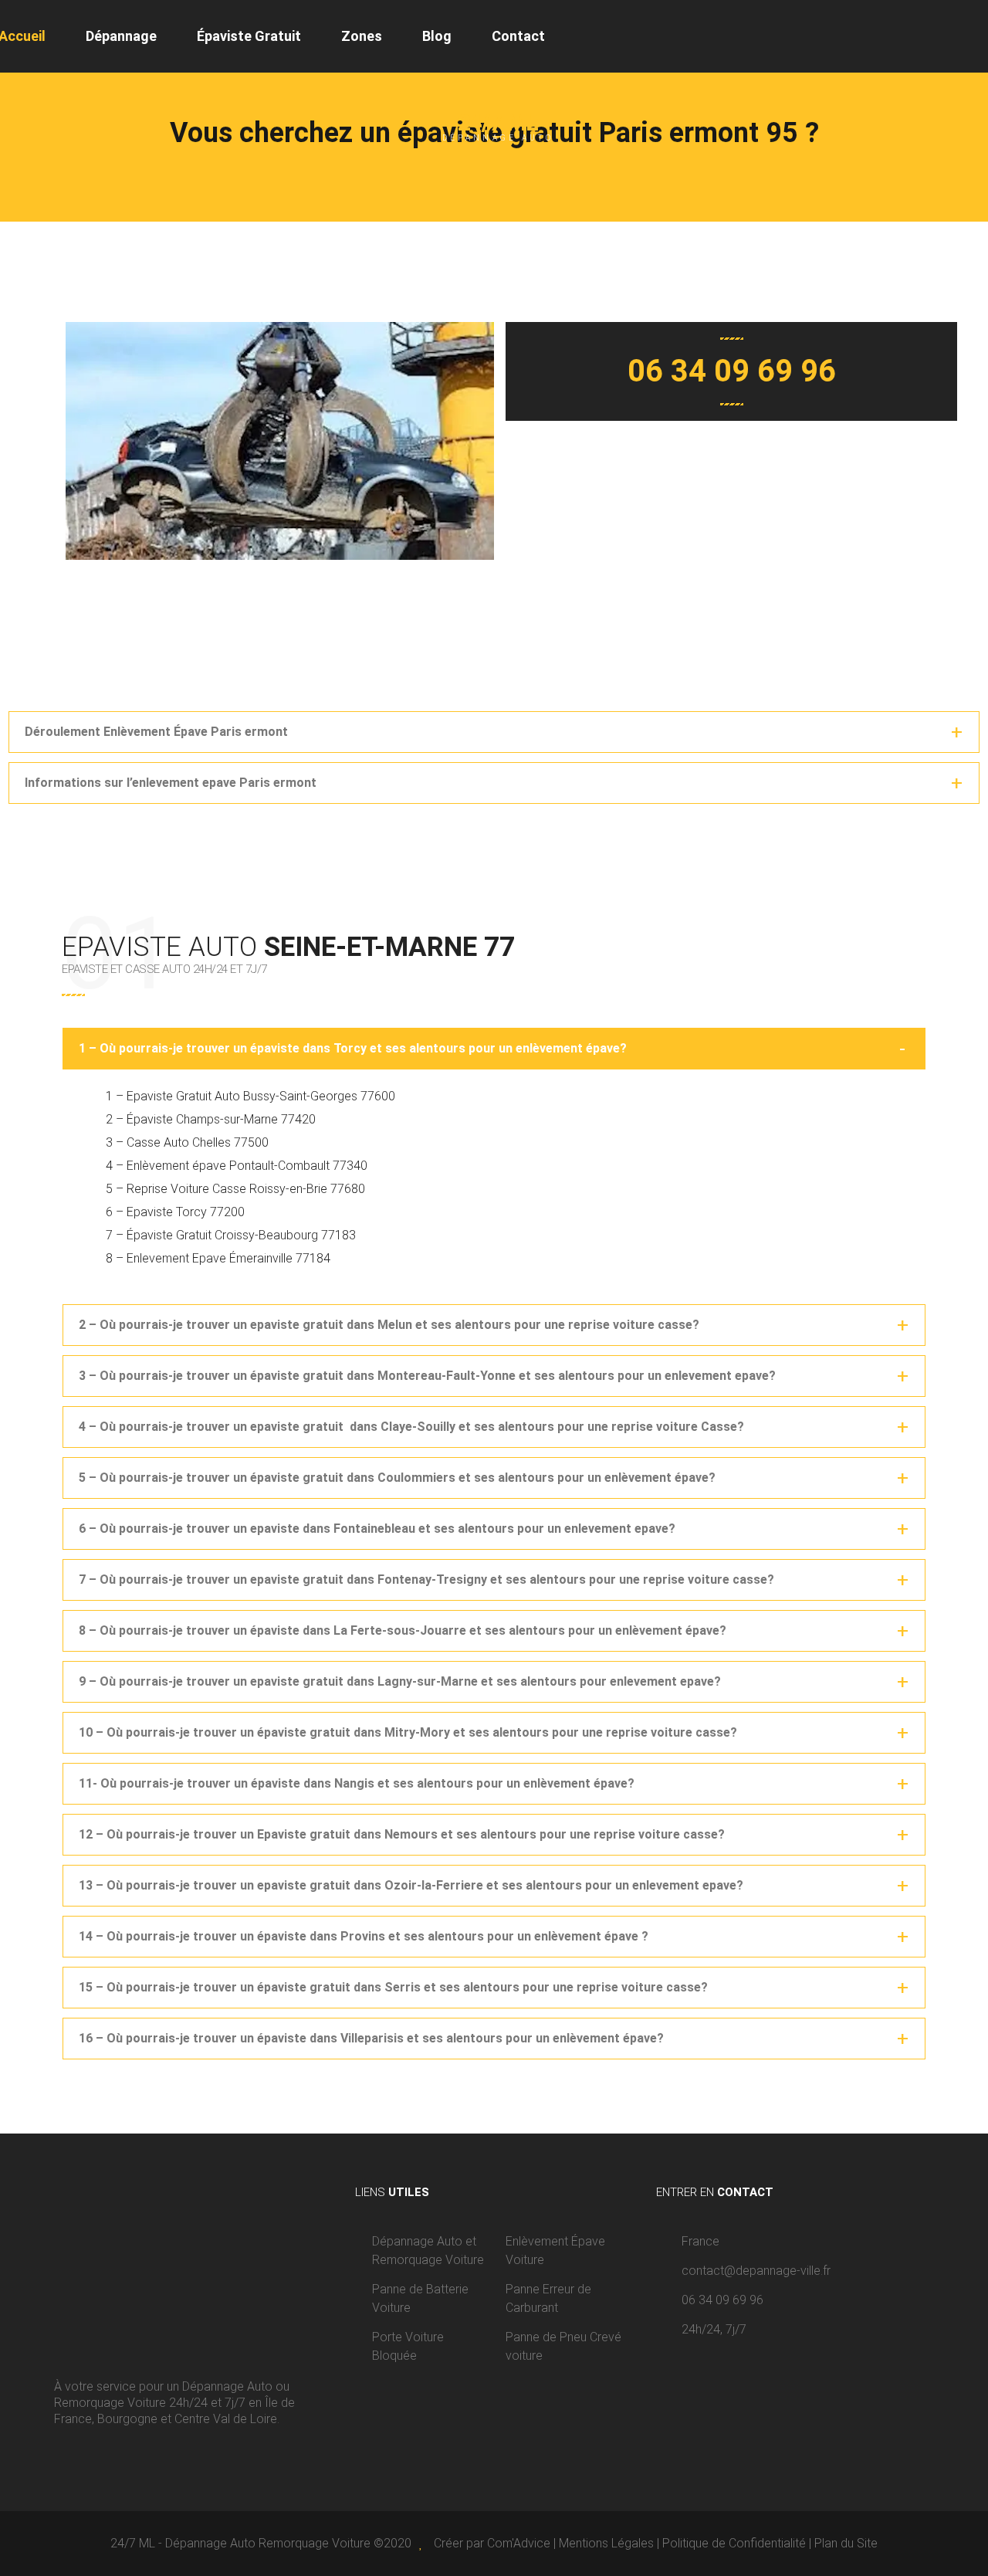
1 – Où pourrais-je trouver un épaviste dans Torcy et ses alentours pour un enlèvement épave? (353, 1048)
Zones (362, 36)
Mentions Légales (606, 2543)
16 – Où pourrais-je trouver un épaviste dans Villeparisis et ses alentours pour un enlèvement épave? (371, 2038)
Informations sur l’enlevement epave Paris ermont (171, 783)
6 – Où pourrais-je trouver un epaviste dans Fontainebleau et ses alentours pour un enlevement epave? (377, 1529)
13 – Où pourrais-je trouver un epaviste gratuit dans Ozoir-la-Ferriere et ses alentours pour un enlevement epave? (411, 1885)
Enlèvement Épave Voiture (555, 2251)
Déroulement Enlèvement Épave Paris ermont (156, 732)
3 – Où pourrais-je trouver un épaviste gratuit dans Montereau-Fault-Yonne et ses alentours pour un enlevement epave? (427, 1376)
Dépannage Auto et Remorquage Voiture (428, 2251)
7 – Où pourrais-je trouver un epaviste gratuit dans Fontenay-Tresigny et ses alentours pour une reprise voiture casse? (426, 1579)
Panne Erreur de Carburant (548, 2298)
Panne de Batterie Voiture (420, 2298)
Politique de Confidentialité (734, 2543)
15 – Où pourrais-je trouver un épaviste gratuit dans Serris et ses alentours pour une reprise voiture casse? (393, 1987)
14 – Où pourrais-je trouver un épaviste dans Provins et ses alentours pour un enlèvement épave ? (364, 1936)
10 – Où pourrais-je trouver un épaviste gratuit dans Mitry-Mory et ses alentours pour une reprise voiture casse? (408, 1732)
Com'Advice (519, 2543)
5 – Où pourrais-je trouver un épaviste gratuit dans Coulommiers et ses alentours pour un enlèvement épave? (397, 1478)
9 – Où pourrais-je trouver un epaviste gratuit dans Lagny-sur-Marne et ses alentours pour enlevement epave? (400, 1681)
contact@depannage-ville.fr (756, 2271)
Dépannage (121, 36)
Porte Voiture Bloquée (408, 2346)
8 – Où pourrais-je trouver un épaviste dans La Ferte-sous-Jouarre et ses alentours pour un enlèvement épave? (403, 1630)
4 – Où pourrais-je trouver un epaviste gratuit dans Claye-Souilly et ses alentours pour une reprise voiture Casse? (411, 1427)
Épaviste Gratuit (249, 36)
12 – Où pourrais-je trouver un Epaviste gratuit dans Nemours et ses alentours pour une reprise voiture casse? (402, 1834)
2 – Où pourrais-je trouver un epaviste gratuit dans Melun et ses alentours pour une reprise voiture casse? (389, 1325)
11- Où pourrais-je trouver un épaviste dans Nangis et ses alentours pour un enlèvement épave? (357, 1783)
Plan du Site (846, 2543)
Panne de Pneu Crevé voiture (563, 2346)
